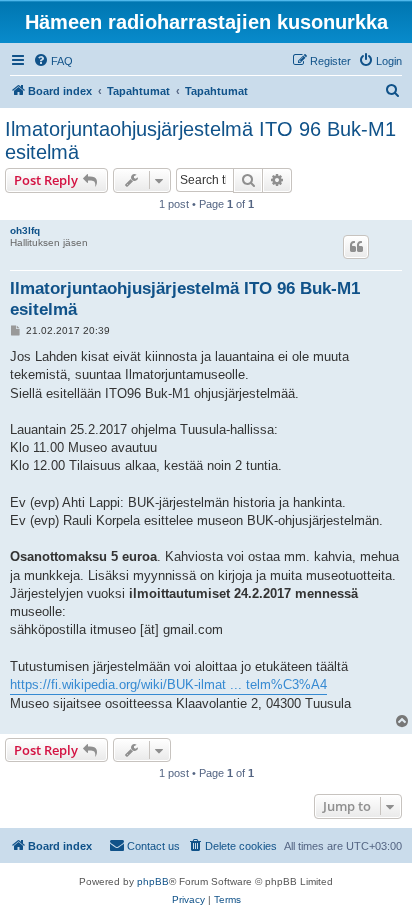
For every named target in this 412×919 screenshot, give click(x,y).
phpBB (153, 881)
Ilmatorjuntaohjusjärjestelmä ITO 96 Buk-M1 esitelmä (200, 140)
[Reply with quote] (356, 247)
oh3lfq (25, 230)
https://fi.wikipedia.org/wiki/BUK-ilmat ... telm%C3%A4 (168, 684)
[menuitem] (53, 61)
